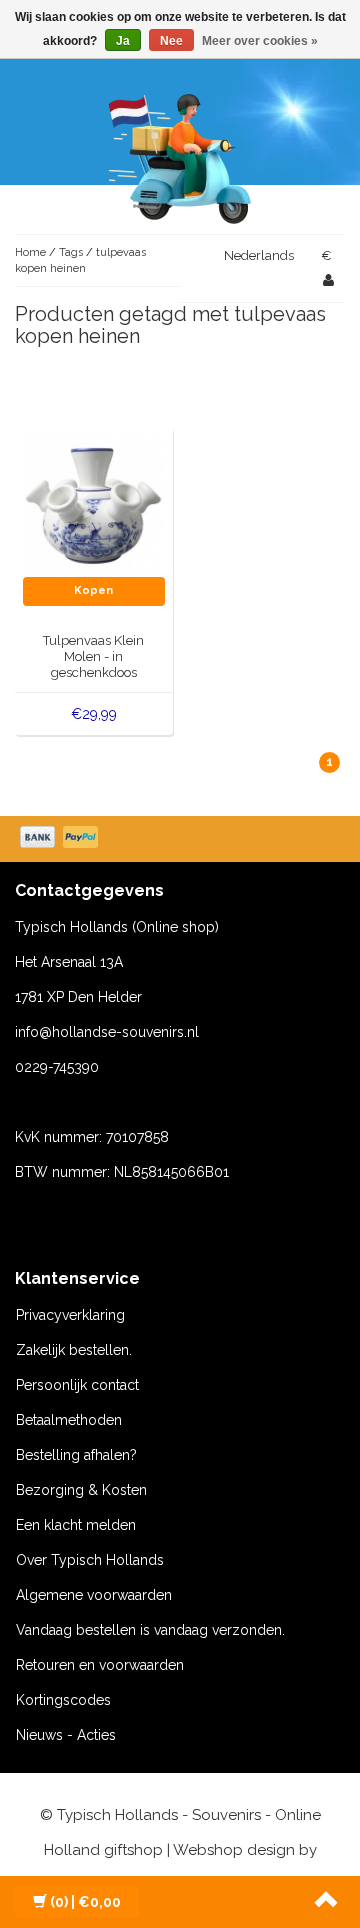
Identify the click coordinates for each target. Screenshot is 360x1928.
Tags (71, 252)
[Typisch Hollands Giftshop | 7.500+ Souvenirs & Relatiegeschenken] (180, 155)
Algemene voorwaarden (94, 1595)
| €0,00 (85, 1902)
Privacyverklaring (70, 1315)
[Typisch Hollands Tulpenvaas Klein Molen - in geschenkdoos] (94, 505)
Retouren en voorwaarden (100, 1665)
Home (30, 252)
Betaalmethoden (69, 1420)
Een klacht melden (76, 1525)
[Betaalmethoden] (61, 839)
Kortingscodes (63, 1700)
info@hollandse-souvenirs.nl (107, 1032)
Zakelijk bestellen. (74, 1350)
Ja (123, 41)
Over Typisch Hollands (90, 1560)
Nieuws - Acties (66, 1735)
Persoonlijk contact (77, 1385)
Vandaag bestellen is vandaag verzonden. (150, 1630)
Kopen (93, 590)
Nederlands (259, 255)
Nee (171, 41)
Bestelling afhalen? (76, 1455)
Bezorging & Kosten (81, 1490)
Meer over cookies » (260, 41)
